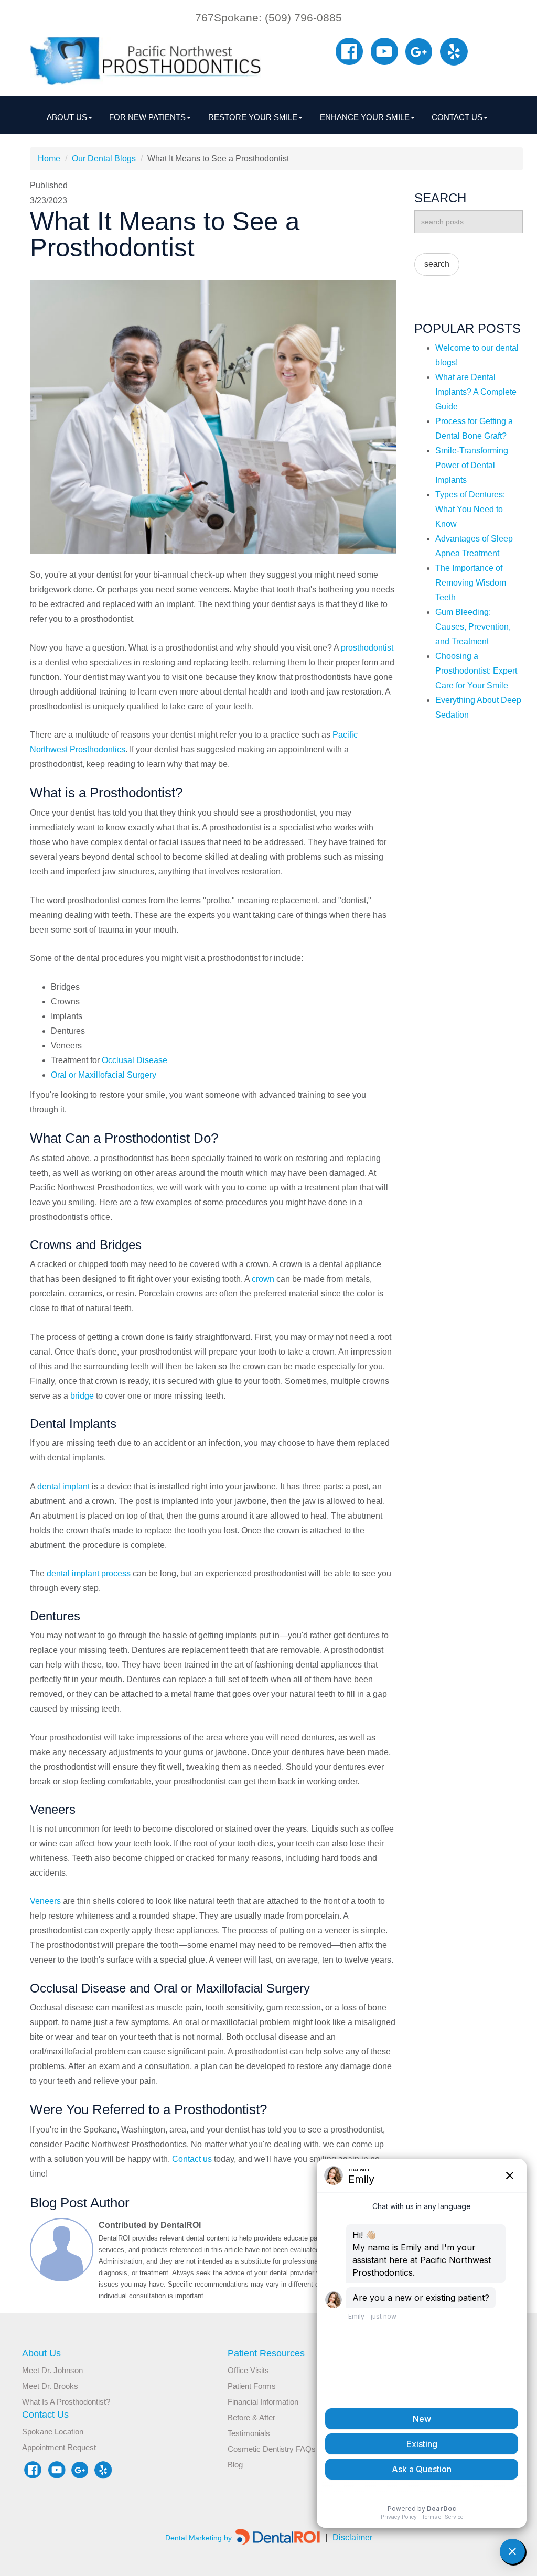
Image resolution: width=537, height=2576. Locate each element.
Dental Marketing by (200, 2538)
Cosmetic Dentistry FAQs (272, 2449)
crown (263, 1279)
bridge (82, 1396)
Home (49, 159)
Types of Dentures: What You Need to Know (470, 509)
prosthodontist (367, 648)
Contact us (192, 2159)
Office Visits (248, 2370)
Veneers (45, 1901)
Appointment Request (59, 2447)
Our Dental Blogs (104, 159)
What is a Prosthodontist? (66, 2402)
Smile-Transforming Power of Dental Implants (472, 465)
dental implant (63, 1486)
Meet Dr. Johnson (52, 2370)
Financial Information (263, 2402)
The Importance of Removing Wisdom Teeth (471, 583)
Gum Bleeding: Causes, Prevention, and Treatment (473, 627)
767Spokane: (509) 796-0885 (268, 18)
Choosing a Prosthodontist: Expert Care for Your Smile (476, 671)
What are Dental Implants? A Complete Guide (476, 392)
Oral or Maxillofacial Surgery (104, 1075)
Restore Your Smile (253, 117)
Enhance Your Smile (365, 117)
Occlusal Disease (135, 1060)
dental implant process (89, 1573)
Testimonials (249, 2433)
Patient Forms (252, 2386)
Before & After (251, 2417)
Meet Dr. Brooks (50, 2386)
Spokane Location (53, 2432)
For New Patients (147, 117)
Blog (235, 2465)
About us (67, 117)
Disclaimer (349, 2537)
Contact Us (457, 117)
